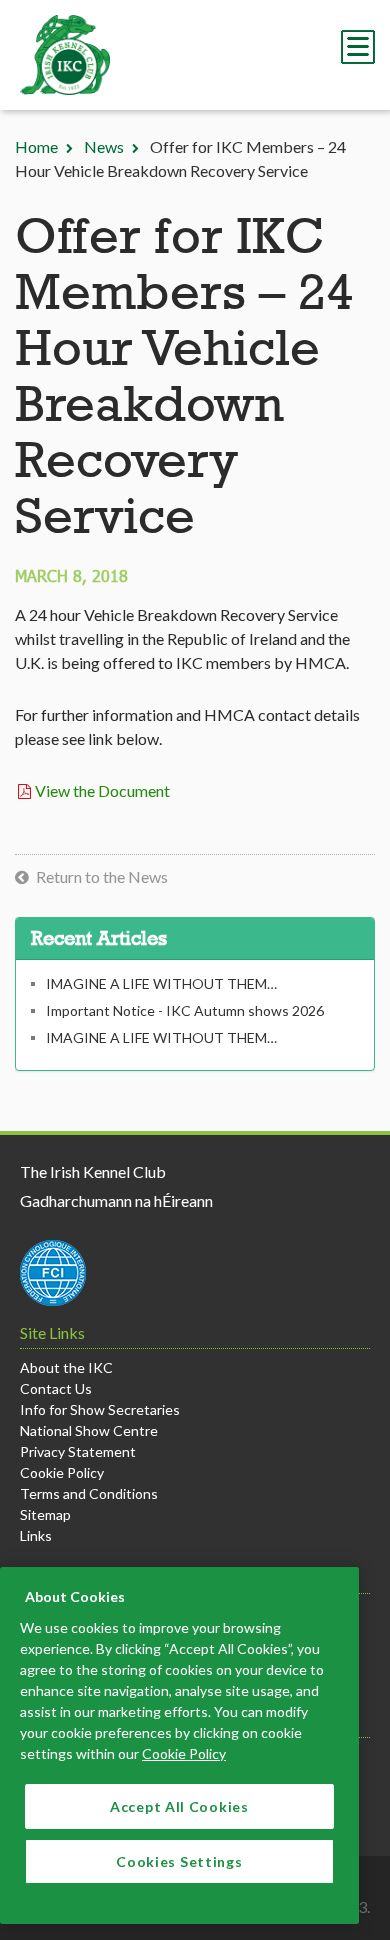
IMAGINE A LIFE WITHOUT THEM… (161, 983)
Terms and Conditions (89, 1493)
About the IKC (66, 1367)
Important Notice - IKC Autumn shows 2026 (185, 1010)
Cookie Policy (62, 1472)
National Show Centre (89, 1430)
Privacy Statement (78, 1451)
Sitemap (45, 1514)
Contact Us (56, 1388)
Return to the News (102, 876)
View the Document (102, 790)
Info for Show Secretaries (100, 1409)
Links (36, 1535)
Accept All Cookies (179, 1806)
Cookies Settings (179, 1861)
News (104, 146)
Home (36, 146)
